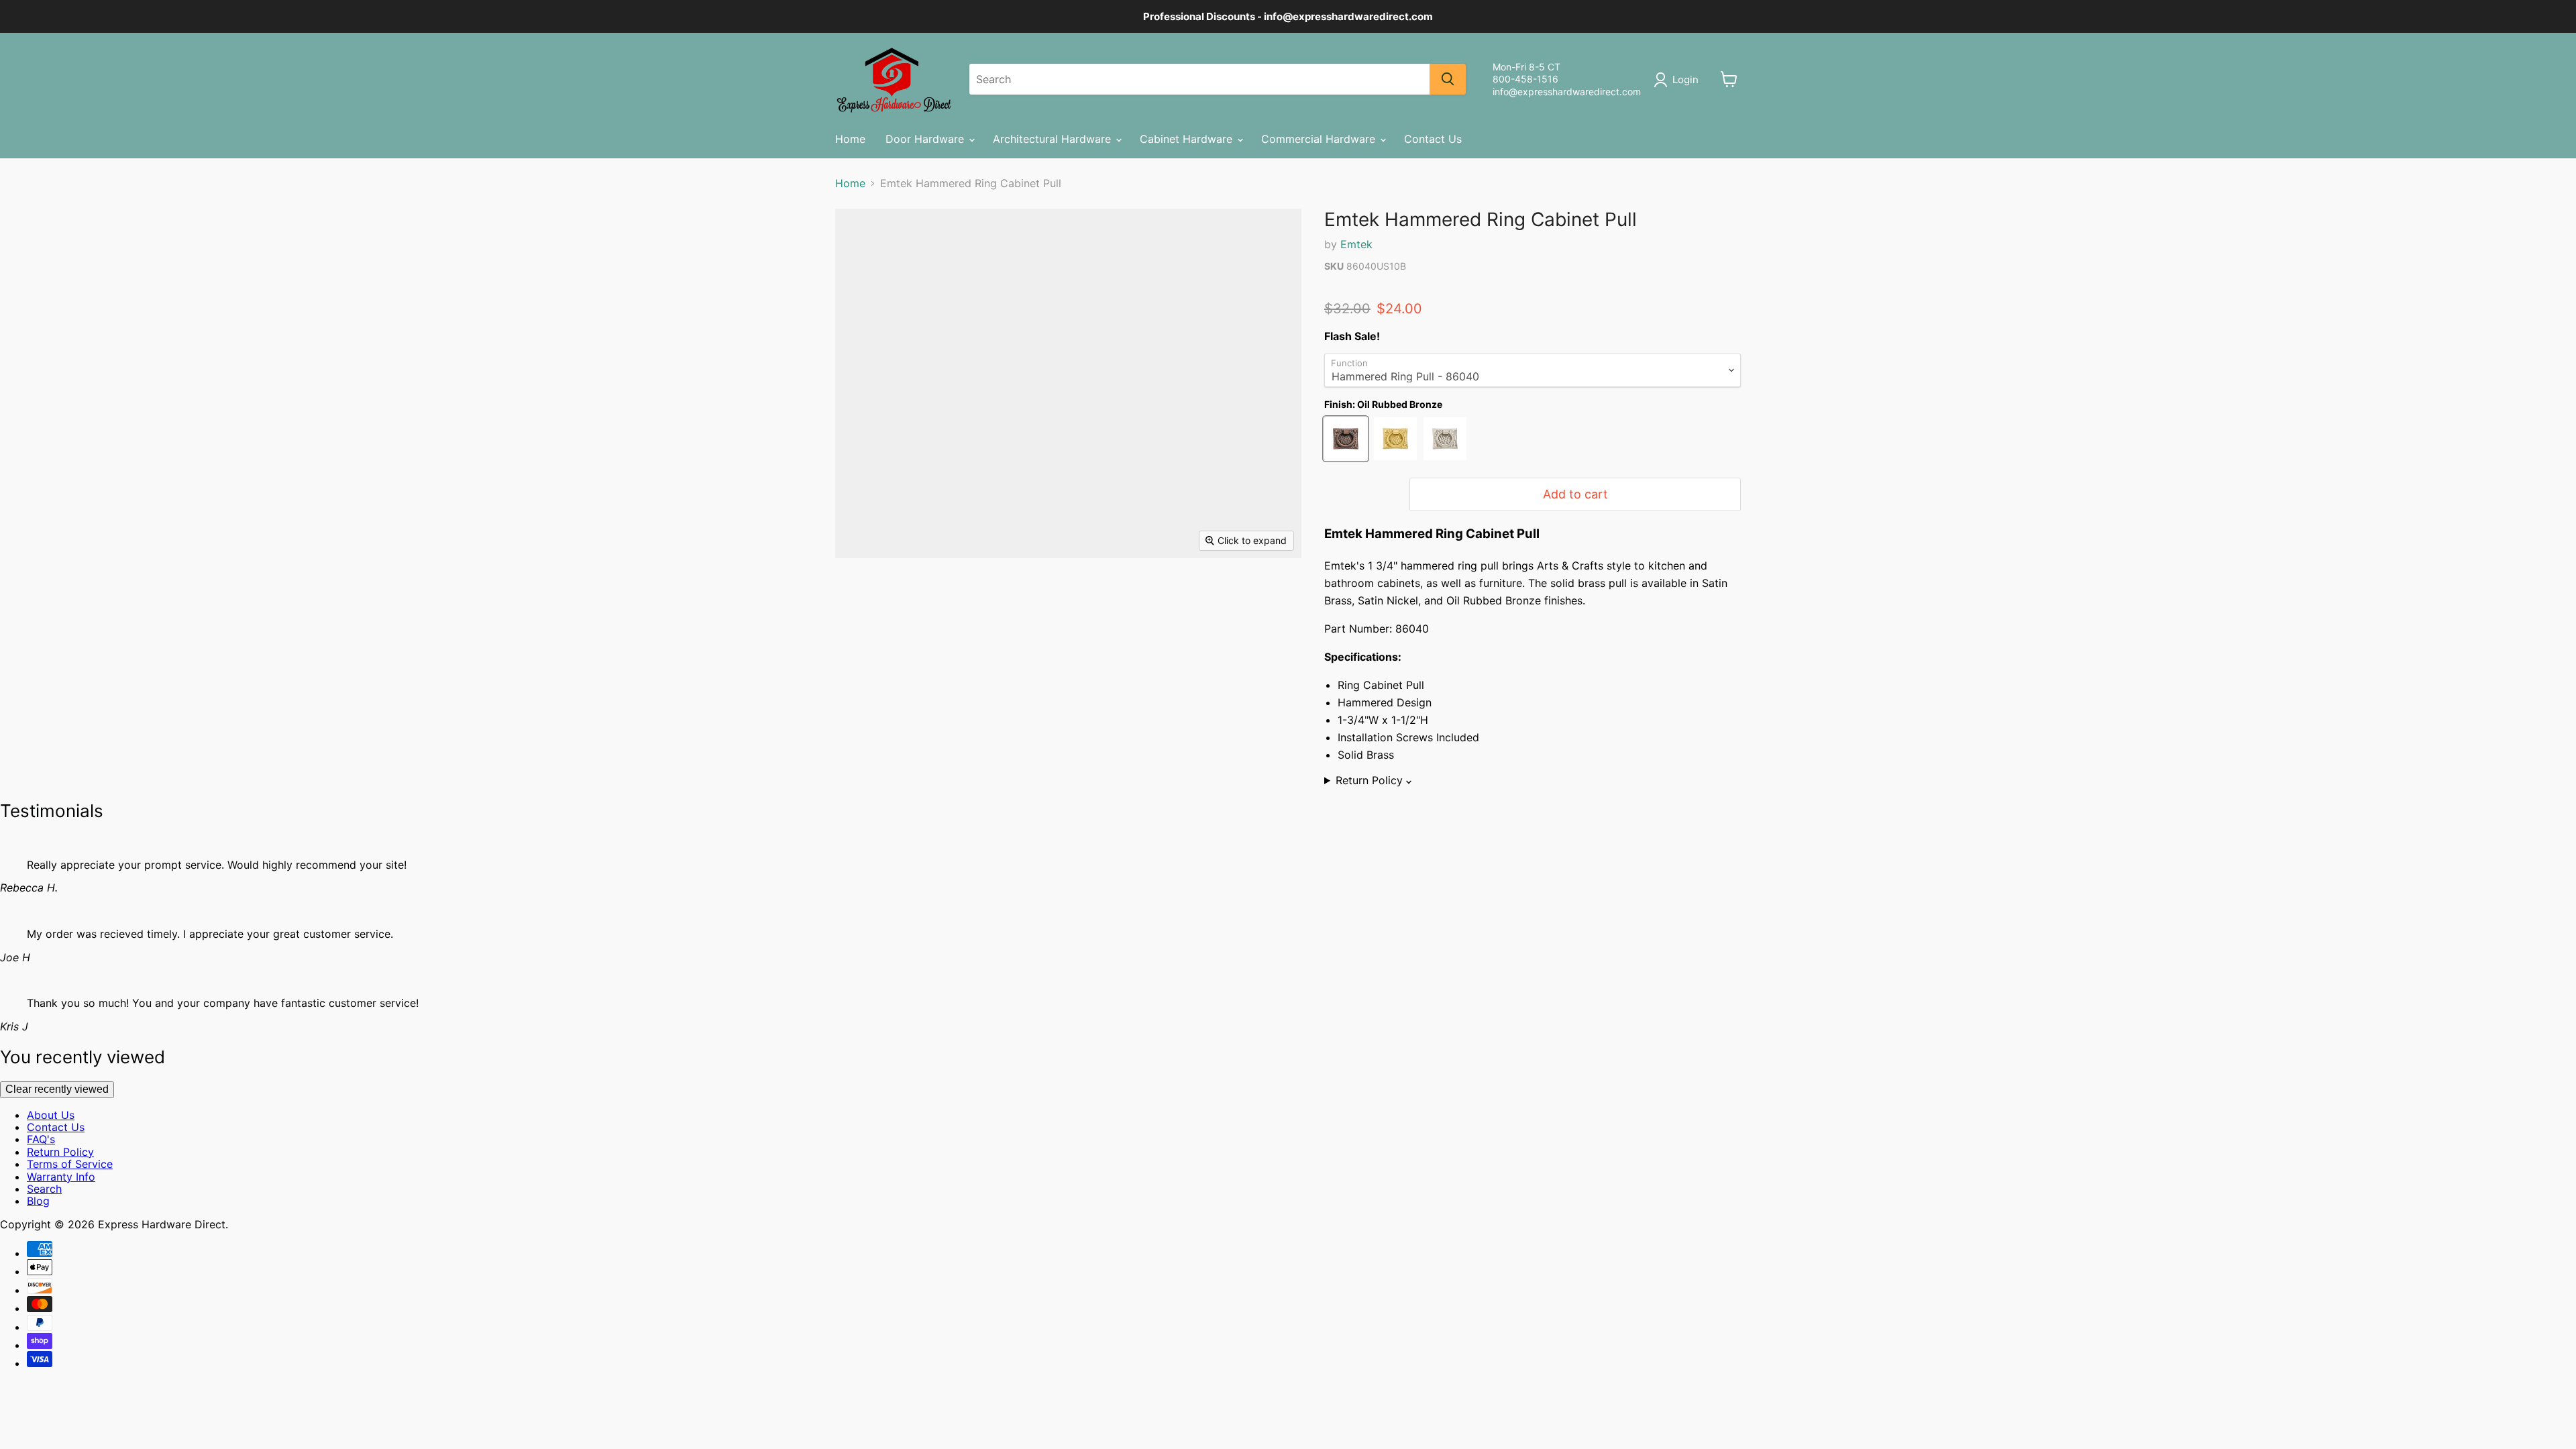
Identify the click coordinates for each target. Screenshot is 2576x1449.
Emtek (1356, 244)
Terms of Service (70, 1164)
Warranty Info (61, 1177)
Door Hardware (926, 139)
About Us (51, 1115)
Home (850, 139)
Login (1685, 79)
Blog (38, 1201)
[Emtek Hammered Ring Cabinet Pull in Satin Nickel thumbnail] (971, 597)
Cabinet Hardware (1188, 139)
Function (1349, 363)
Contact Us (1433, 139)
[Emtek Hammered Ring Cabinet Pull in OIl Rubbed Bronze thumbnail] (915, 597)
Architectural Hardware (1054, 139)
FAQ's (41, 1139)
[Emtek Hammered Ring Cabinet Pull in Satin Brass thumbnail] (860, 597)
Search (44, 1189)
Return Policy (60, 1152)
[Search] (1448, 79)
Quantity (1352, 494)
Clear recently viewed (57, 1089)
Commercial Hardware (1320, 139)
